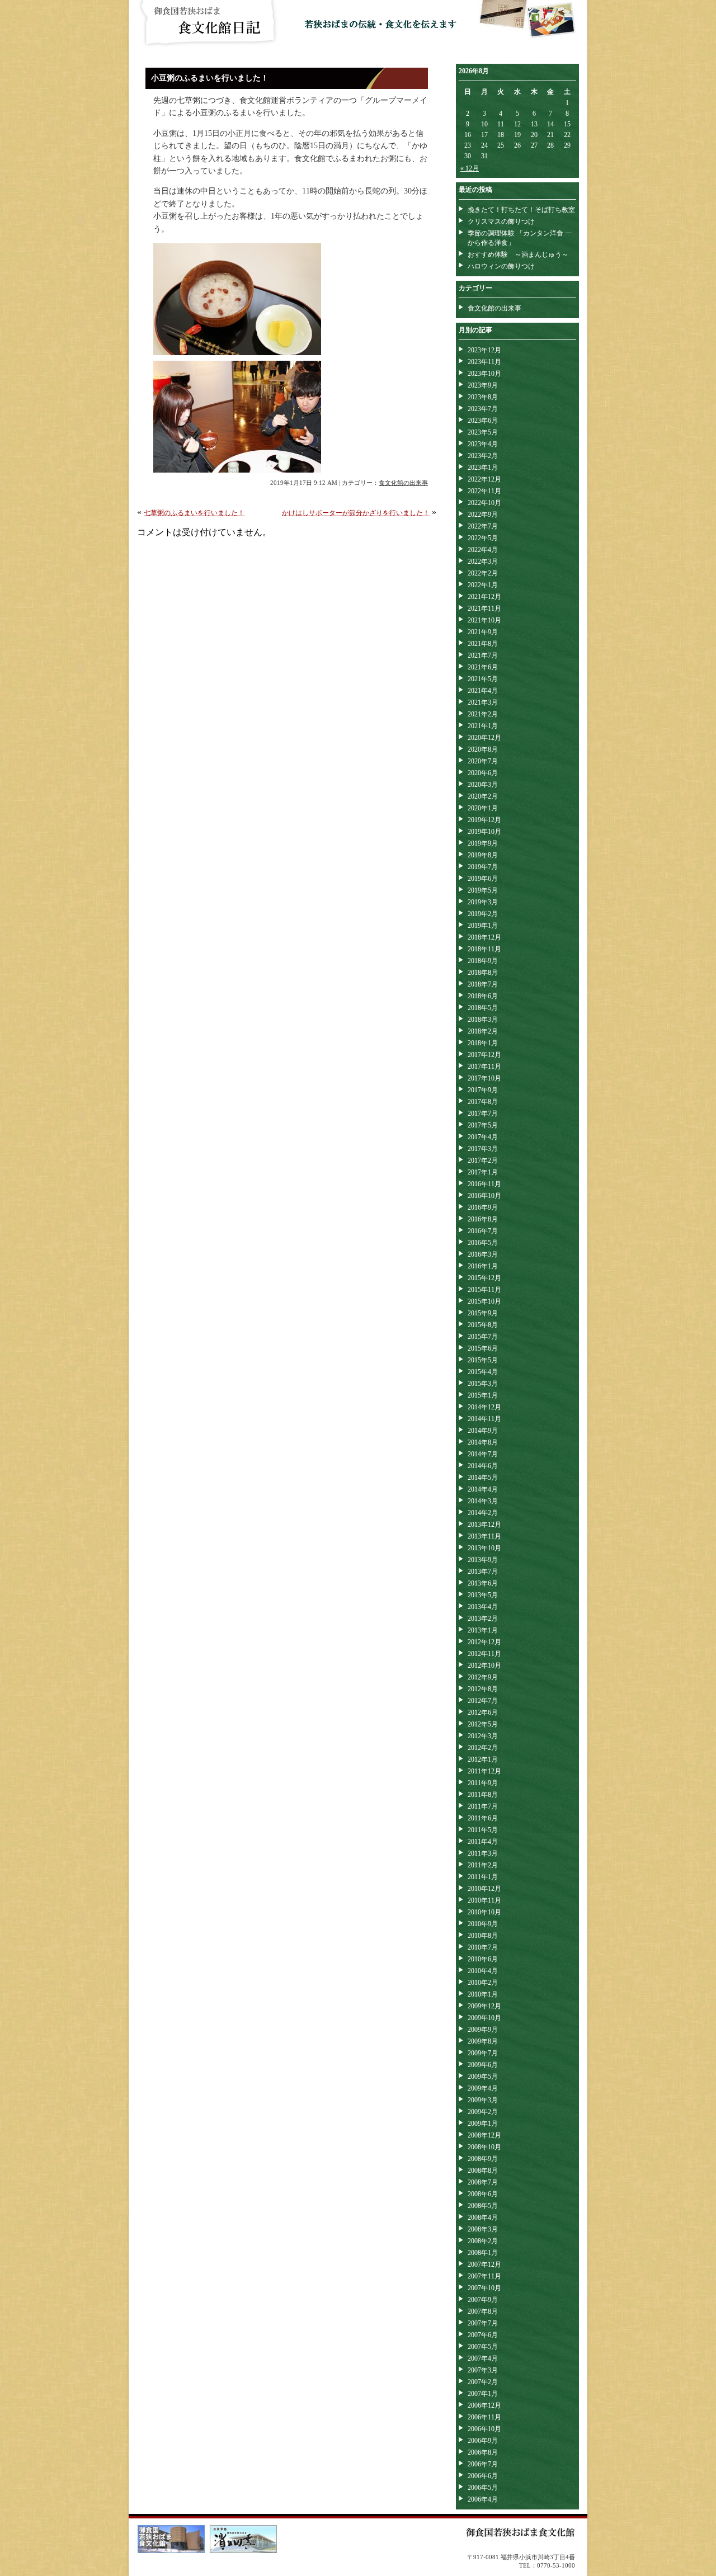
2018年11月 (484, 949)
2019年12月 (484, 820)
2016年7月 (483, 1231)
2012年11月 (484, 1654)
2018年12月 (484, 937)
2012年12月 (484, 1642)
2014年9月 (483, 1431)
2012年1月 (483, 1759)
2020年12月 (484, 738)
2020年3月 (483, 785)
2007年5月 (483, 2347)
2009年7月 (483, 2053)
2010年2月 (483, 1983)
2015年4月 (483, 1372)
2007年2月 (483, 2382)
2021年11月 (484, 608)
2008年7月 (483, 2182)
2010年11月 (484, 1900)
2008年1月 (483, 2253)
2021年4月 (483, 691)
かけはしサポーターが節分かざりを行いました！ (356, 513)
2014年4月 (483, 1489)
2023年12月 (484, 350)
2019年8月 (483, 855)
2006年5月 (483, 2488)
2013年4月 (483, 1607)
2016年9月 (483, 1207)
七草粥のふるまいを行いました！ (194, 513)
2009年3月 (483, 2100)
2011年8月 (483, 1795)
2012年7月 (483, 1701)
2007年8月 (483, 2311)
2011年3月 (483, 1853)
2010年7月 (483, 1947)
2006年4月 (483, 2499)
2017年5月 (483, 1125)
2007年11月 (484, 2276)
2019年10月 (484, 832)
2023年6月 (483, 421)
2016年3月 (483, 1254)
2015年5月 (483, 1360)
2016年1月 (483, 1266)
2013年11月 (484, 1536)
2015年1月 (483, 1395)
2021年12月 (484, 597)
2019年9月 (483, 843)
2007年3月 (483, 2370)
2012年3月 (483, 1736)
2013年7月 (483, 1572)
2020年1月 (483, 808)
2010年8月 (483, 1936)
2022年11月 (484, 491)
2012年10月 (484, 1666)
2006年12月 (484, 2405)
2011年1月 (483, 1877)
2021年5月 (483, 679)
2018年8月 (483, 973)
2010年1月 (483, 1994)
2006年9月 (483, 2441)
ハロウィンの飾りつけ (501, 266)
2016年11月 (484, 1184)
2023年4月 (483, 444)
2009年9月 (483, 2030)
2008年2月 (483, 2241)
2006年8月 (483, 2452)
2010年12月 (484, 1889)
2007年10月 (484, 2288)
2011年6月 (483, 1818)
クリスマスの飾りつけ (501, 221)
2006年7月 (483, 2464)
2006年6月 (483, 2476)
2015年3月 (483, 1384)
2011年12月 (484, 1771)
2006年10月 (484, 2429)
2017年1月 (483, 1172)
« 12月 (470, 168)
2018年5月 (483, 1008)
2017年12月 (484, 1055)
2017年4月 (483, 1137)
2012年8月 (483, 1689)
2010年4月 (483, 1971)
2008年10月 (484, 2147)
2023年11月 (484, 362)
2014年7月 (483, 1454)
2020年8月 (483, 749)
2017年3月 (483, 1149)
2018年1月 (483, 1043)
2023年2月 (483, 456)
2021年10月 (484, 620)
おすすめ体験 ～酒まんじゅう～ (518, 254)
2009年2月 (483, 2112)
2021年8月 (483, 644)
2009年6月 (483, 2065)
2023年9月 (483, 385)
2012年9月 (483, 1677)
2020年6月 (483, 773)
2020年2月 (483, 796)
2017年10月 (484, 1078)
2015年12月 (484, 1278)
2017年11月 (484, 1067)
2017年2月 (483, 1160)
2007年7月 (483, 2323)
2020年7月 (483, 761)
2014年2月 (483, 1513)
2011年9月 (483, 1783)
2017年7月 (483, 1114)
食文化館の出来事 (403, 483)
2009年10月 (484, 2018)
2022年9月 (483, 515)
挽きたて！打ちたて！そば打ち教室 (521, 210)
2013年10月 (484, 1548)
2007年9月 (483, 2300)
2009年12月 (484, 2006)
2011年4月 (483, 1842)
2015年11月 (484, 1290)
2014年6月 (483, 1466)
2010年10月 (484, 1912)
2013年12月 (484, 1525)
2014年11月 (484, 1419)
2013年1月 (483, 1630)
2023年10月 (484, 374)
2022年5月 (483, 538)
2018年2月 (483, 1031)
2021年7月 (483, 655)
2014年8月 (483, 1442)
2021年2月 (483, 714)
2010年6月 (483, 1959)
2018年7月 (483, 984)
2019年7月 (483, 867)
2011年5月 (483, 1830)
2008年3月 (483, 2229)
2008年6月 (483, 2194)
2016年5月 (483, 1243)
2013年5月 (483, 1595)
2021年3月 (483, 702)
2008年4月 (483, 2218)
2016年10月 (484, 1196)
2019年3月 (483, 902)
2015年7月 (483, 1337)
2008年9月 (483, 2159)
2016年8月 (483, 1219)
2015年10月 (484, 1301)
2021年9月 (483, 632)
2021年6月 (483, 667)
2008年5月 (483, 2206)
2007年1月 (483, 2394)
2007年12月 (484, 2264)
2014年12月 (484, 1407)
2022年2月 (483, 573)
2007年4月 (483, 2358)
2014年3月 (483, 1501)
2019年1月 (483, 926)
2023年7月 (483, 409)
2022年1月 (483, 585)
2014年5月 (483, 1478)
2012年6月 (483, 1712)
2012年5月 (483, 1724)
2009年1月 (483, 2124)
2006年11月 (484, 2417)
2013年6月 (483, 1583)
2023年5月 (483, 432)
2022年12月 (484, 479)
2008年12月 (484, 2135)
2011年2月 (483, 1865)
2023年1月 (483, 468)
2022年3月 (483, 562)
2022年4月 (483, 550)
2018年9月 (483, 961)
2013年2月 (483, 1619)
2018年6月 (483, 996)
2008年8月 (483, 2171)
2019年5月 (483, 890)
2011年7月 (483, 1806)
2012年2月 (483, 1748)
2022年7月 (483, 526)
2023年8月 (483, 397)
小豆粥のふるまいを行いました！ (210, 78)
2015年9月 (483, 1313)
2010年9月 (483, 1924)
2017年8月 (483, 1102)
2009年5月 (483, 2077)
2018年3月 (483, 1020)
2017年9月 (483, 1090)
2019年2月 (483, 914)
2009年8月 (483, 2041)
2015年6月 (483, 1348)
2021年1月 (483, 726)
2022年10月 (484, 503)
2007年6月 (483, 2335)
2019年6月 (483, 879)
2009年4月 (483, 2088)
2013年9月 (483, 1560)
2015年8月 (483, 1325)
